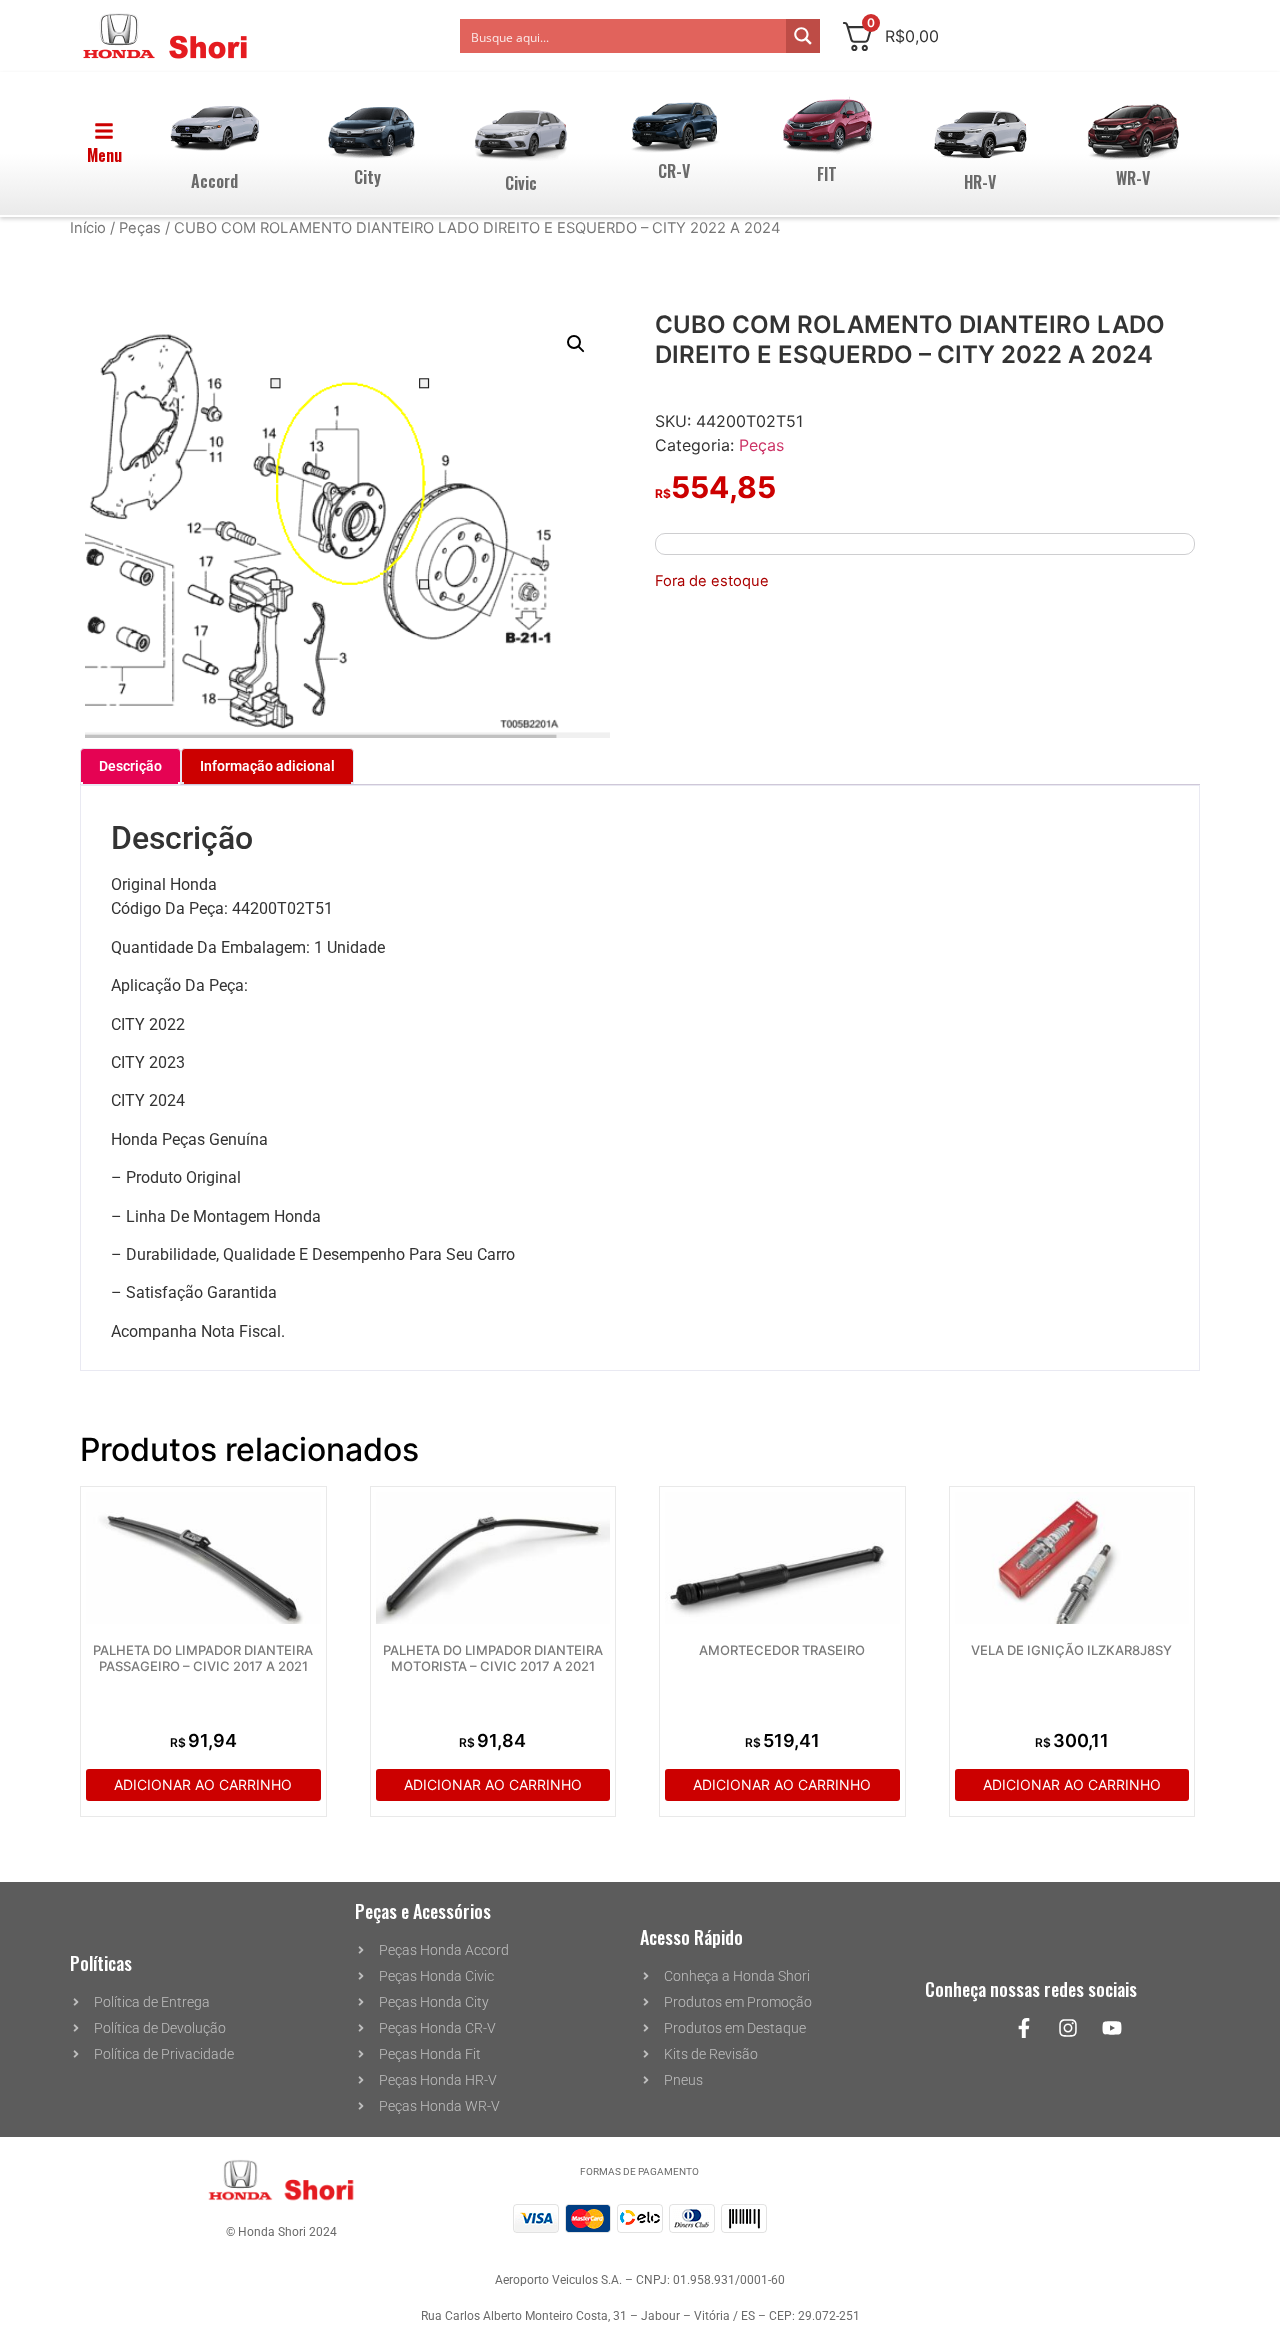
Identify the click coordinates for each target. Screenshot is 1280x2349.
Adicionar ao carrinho (203, 1784)
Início (88, 228)
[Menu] (104, 131)
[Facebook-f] (1024, 2028)
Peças (140, 228)
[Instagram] (1068, 2028)
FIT (827, 174)
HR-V (980, 182)
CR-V (674, 171)
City (367, 177)
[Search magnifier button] (803, 36)
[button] (576, 344)
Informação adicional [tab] (267, 766)
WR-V (1133, 178)
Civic (521, 183)
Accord (214, 181)
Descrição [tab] (130, 766)
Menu (104, 155)
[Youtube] (1112, 2028)
